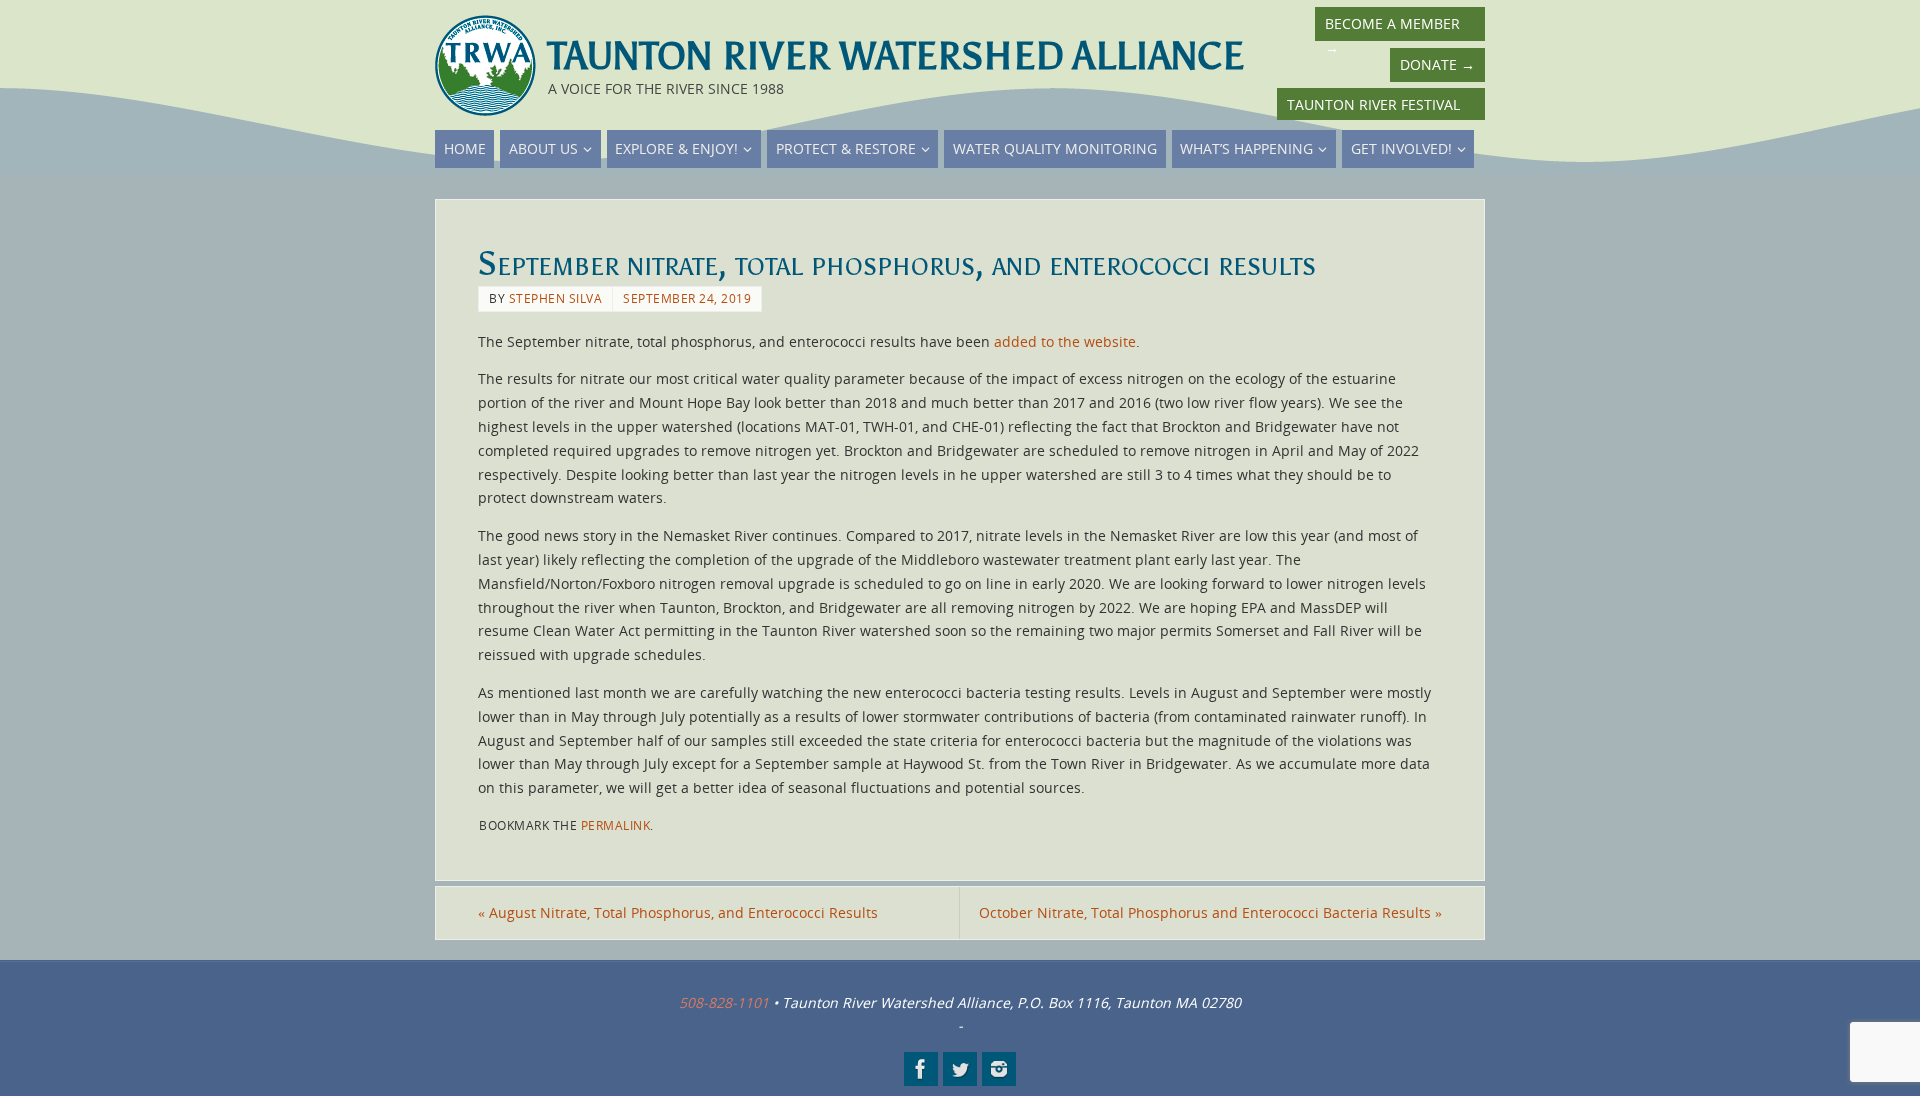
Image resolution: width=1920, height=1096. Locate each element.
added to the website (1065, 341)
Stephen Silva (556, 298)
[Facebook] (921, 1069)
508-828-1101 (724, 1002)
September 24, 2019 (687, 298)
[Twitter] (960, 1069)
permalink (616, 825)
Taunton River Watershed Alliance (896, 56)
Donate (1437, 64)
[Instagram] (999, 1069)
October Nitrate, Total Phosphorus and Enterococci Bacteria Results (1210, 912)
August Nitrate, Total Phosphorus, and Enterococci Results (678, 912)
